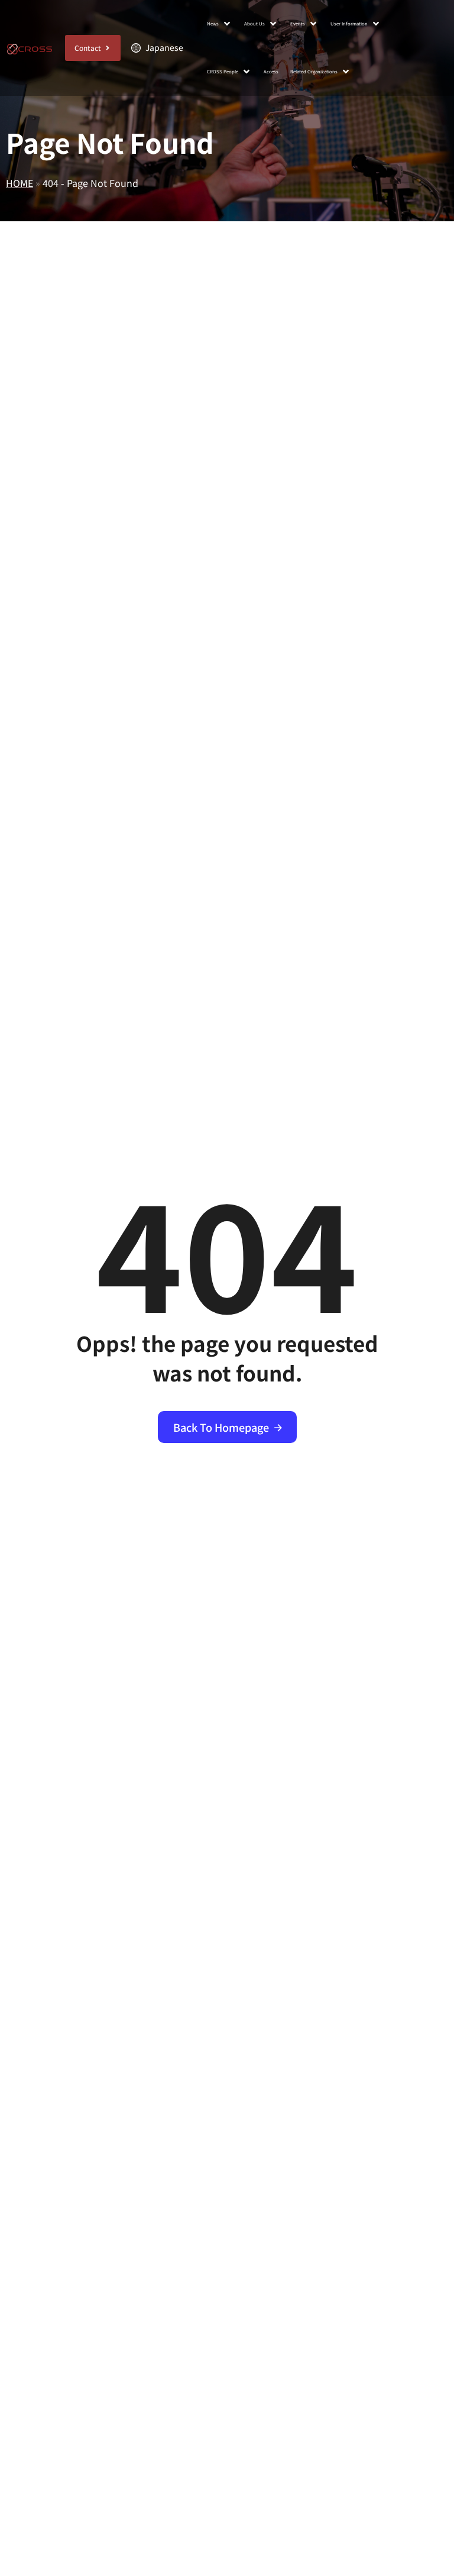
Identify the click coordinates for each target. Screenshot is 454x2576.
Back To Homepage (221, 1427)
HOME (20, 183)
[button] (220, 24)
